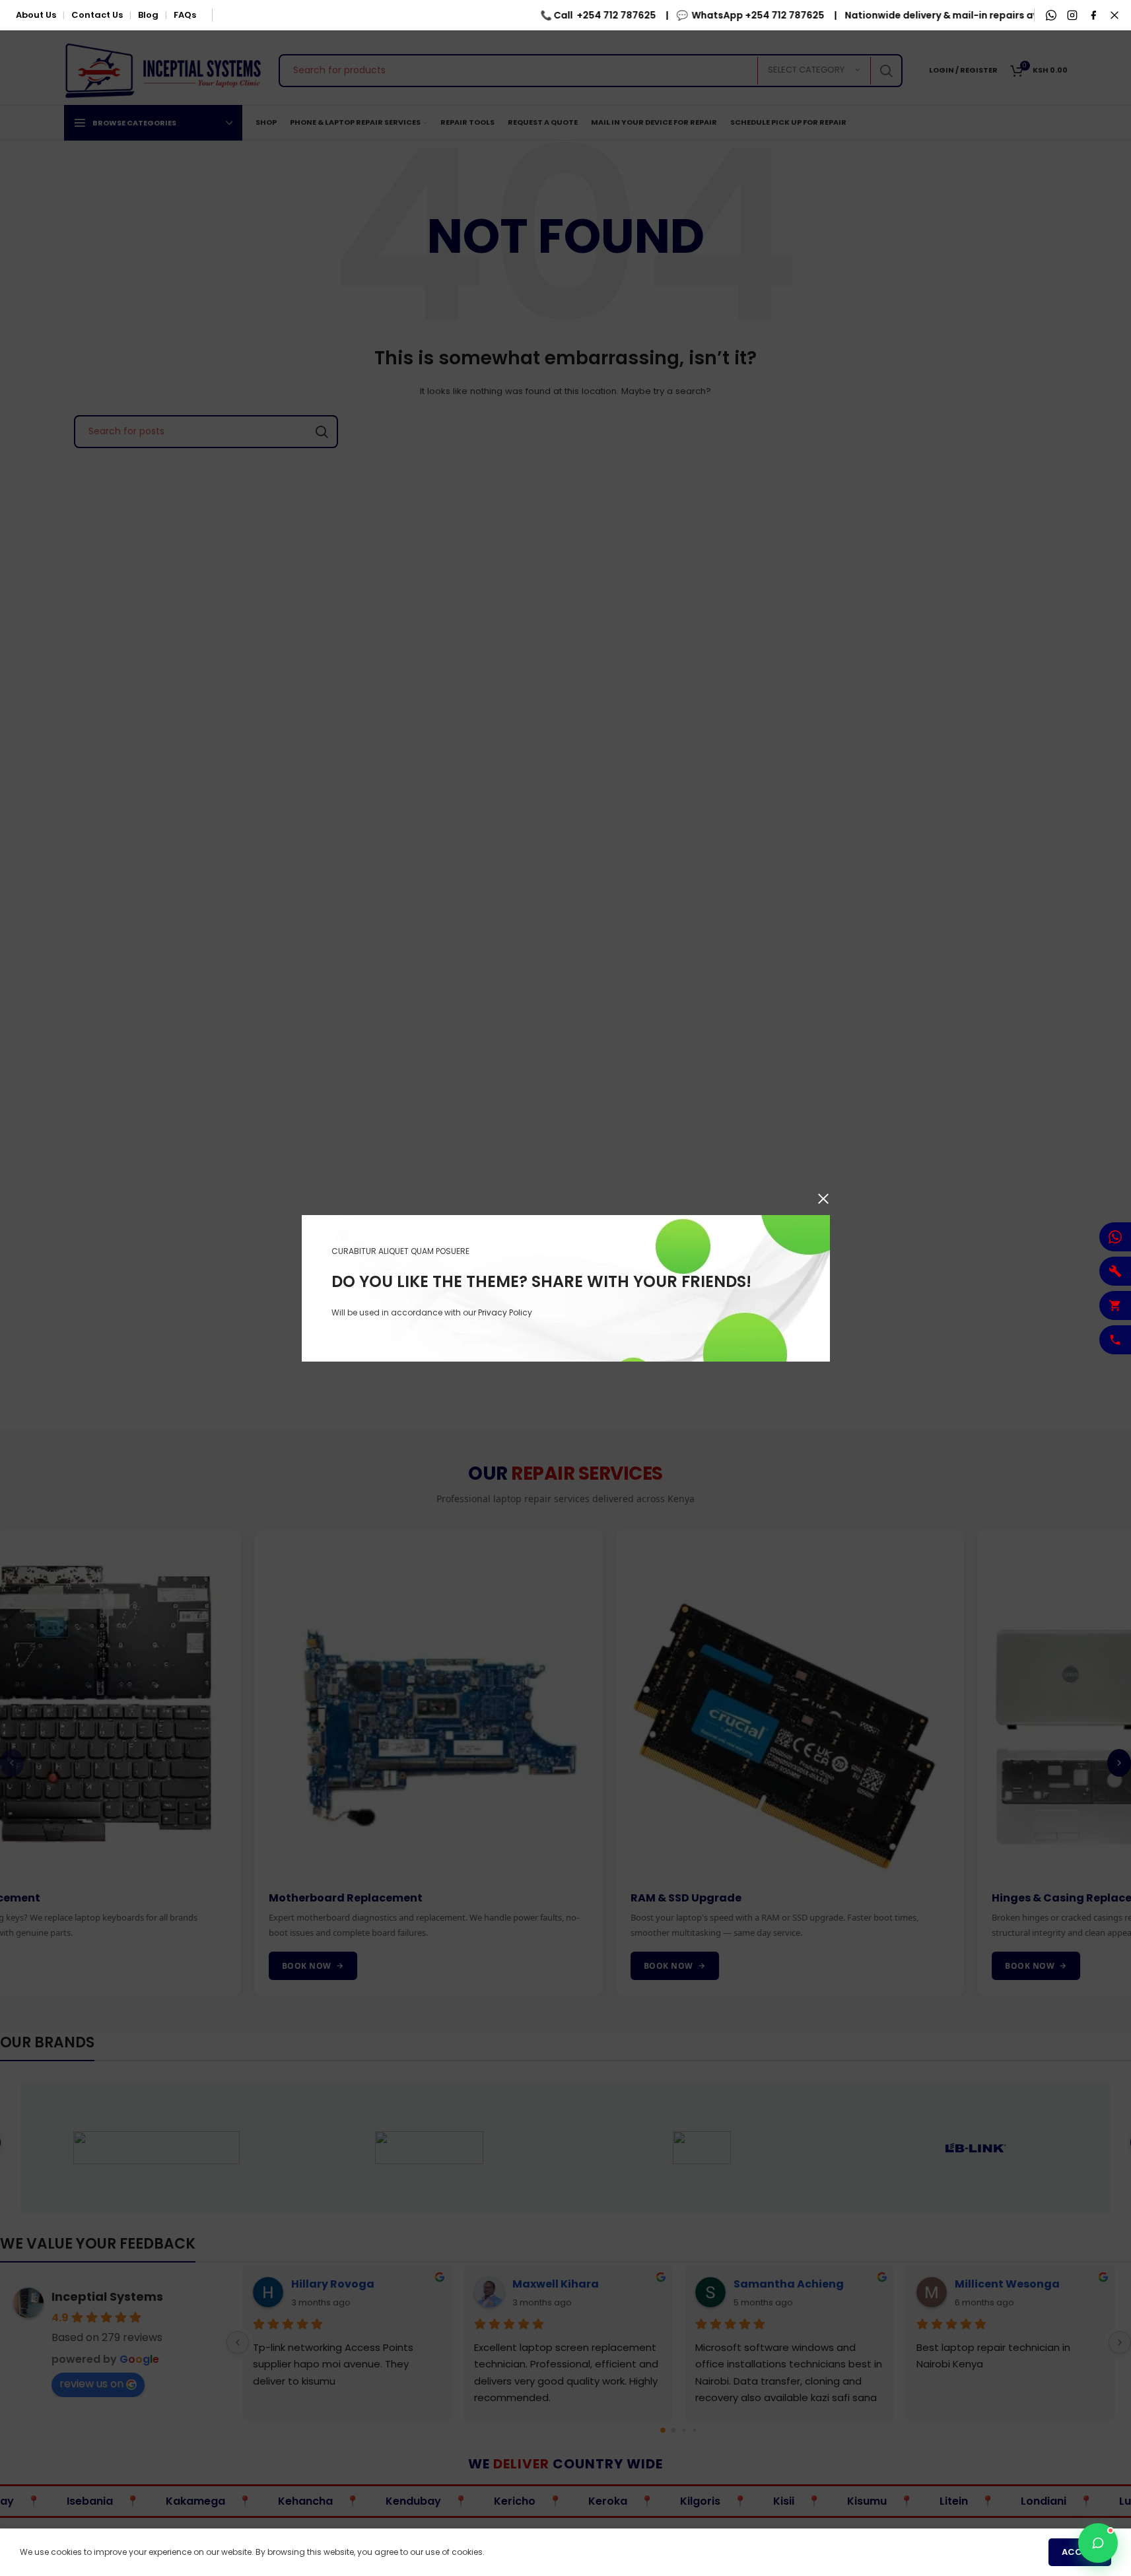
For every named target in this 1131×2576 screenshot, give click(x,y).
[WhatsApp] (1051, 15)
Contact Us (97, 15)
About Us (36, 15)
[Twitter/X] (1114, 15)
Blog (148, 15)
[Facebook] (1093, 15)
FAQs (185, 15)
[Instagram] (1072, 15)
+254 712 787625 (586, 15)
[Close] (823, 1199)
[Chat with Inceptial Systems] (1098, 2543)
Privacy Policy (505, 1312)
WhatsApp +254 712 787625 (728, 15)
